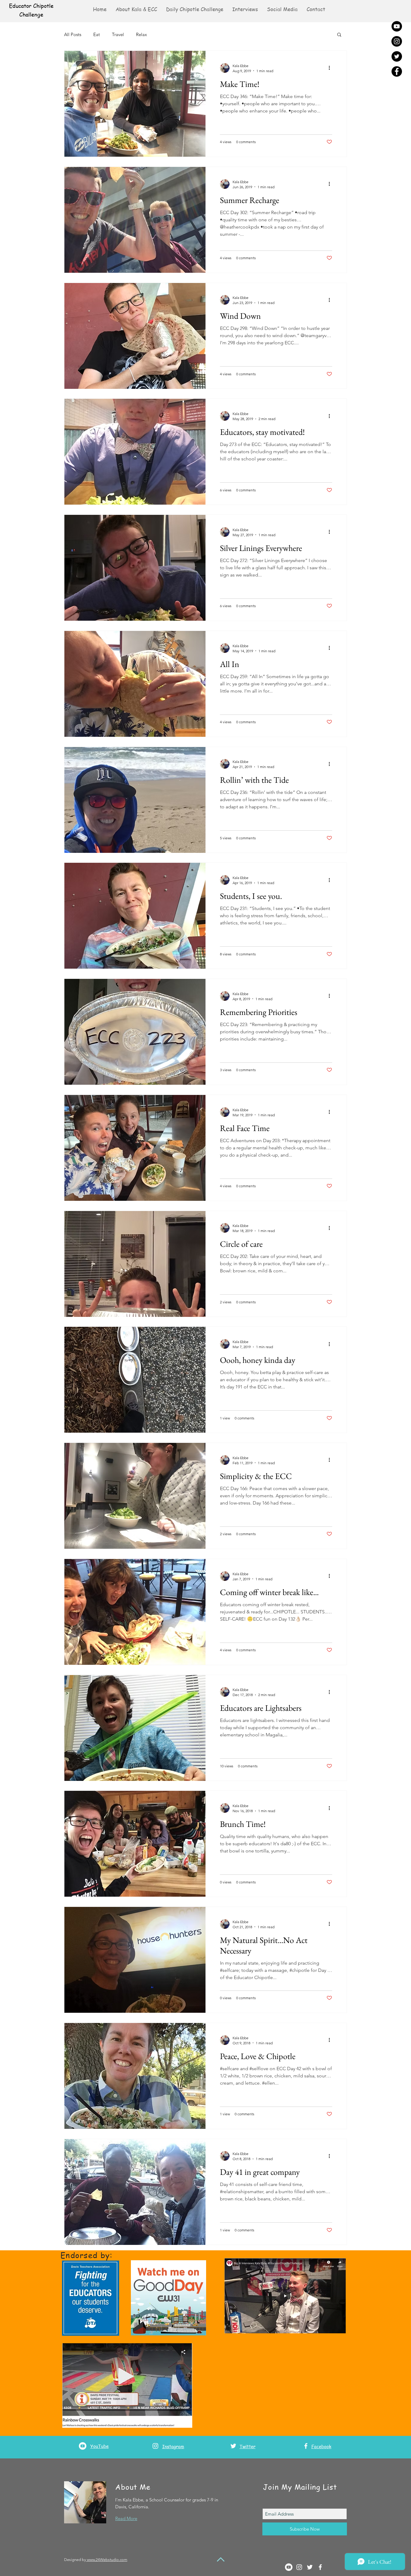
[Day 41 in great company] (135, 2192)
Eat (97, 34)
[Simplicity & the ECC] (135, 1496)
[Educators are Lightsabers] (135, 1728)
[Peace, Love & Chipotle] (135, 2076)
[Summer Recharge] (135, 220)
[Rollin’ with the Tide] (135, 800)
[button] (282, 9)
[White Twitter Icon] (233, 2446)
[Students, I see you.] (135, 916)
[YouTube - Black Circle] (397, 26)
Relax (141, 34)
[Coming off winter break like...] (135, 1612)
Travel (118, 34)
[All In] (135, 684)
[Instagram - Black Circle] (397, 41)
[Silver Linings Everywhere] (135, 568)
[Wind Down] (135, 336)
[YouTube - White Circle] (83, 2446)
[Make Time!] (135, 104)
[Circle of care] (135, 1264)
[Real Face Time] (135, 1148)
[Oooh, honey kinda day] (135, 1380)
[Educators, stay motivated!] (135, 452)
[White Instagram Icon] (155, 2446)
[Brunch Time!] (135, 1844)
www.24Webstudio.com (107, 2560)
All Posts (73, 34)
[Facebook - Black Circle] (397, 71)
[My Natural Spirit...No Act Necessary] (135, 1960)
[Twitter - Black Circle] (397, 56)
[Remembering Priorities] (135, 1032)
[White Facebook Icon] (306, 2446)
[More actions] (331, 68)
